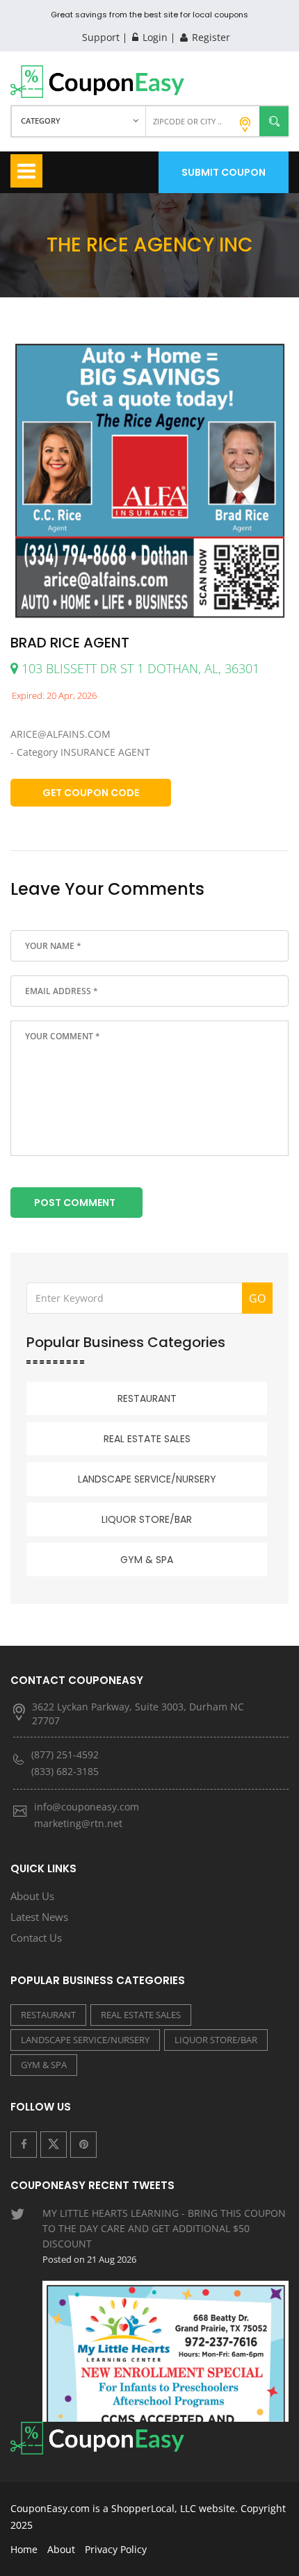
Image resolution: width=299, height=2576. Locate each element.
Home (24, 2549)
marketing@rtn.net (78, 1823)
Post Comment (75, 1203)
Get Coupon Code (91, 793)
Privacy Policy (116, 2549)
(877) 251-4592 (65, 1755)
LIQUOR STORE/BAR (147, 1519)
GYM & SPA (147, 1560)
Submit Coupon (224, 172)
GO (257, 1298)
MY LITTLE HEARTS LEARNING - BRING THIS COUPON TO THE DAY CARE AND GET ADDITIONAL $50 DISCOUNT (164, 2236)
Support (101, 37)
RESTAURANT (147, 1398)
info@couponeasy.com (87, 1807)
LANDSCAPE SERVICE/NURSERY (147, 1479)
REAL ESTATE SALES (147, 1439)
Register (210, 37)
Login (154, 37)
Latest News (39, 1917)
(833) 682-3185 (65, 1771)
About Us (32, 1896)
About (61, 2549)
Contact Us (36, 1938)
